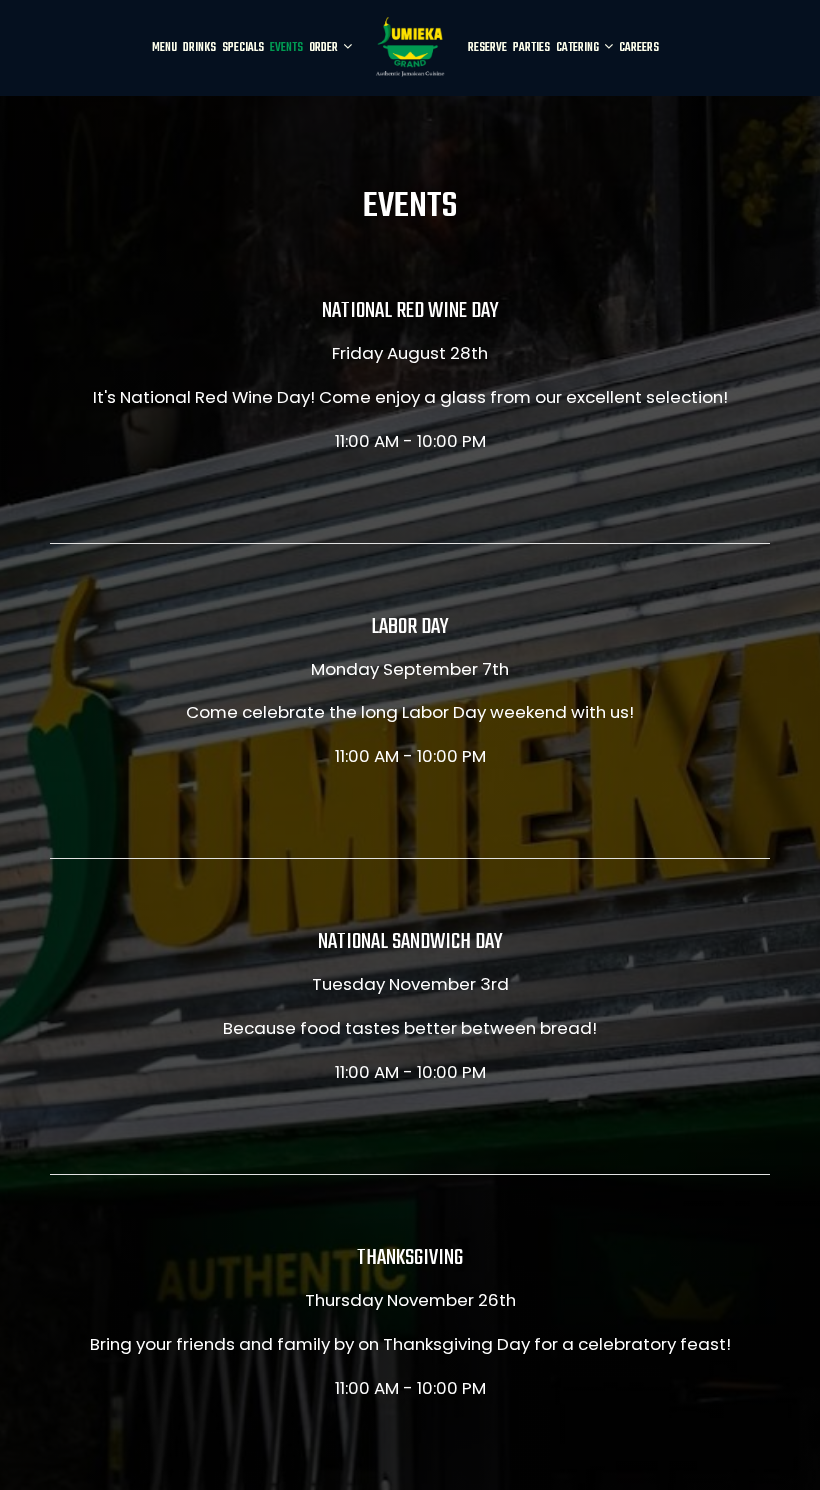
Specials (243, 48)
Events (286, 48)
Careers (639, 48)
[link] (410, 47)
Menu (164, 48)
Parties (531, 48)
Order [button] (324, 48)
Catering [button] (578, 48)
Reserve (487, 48)
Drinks (199, 48)
